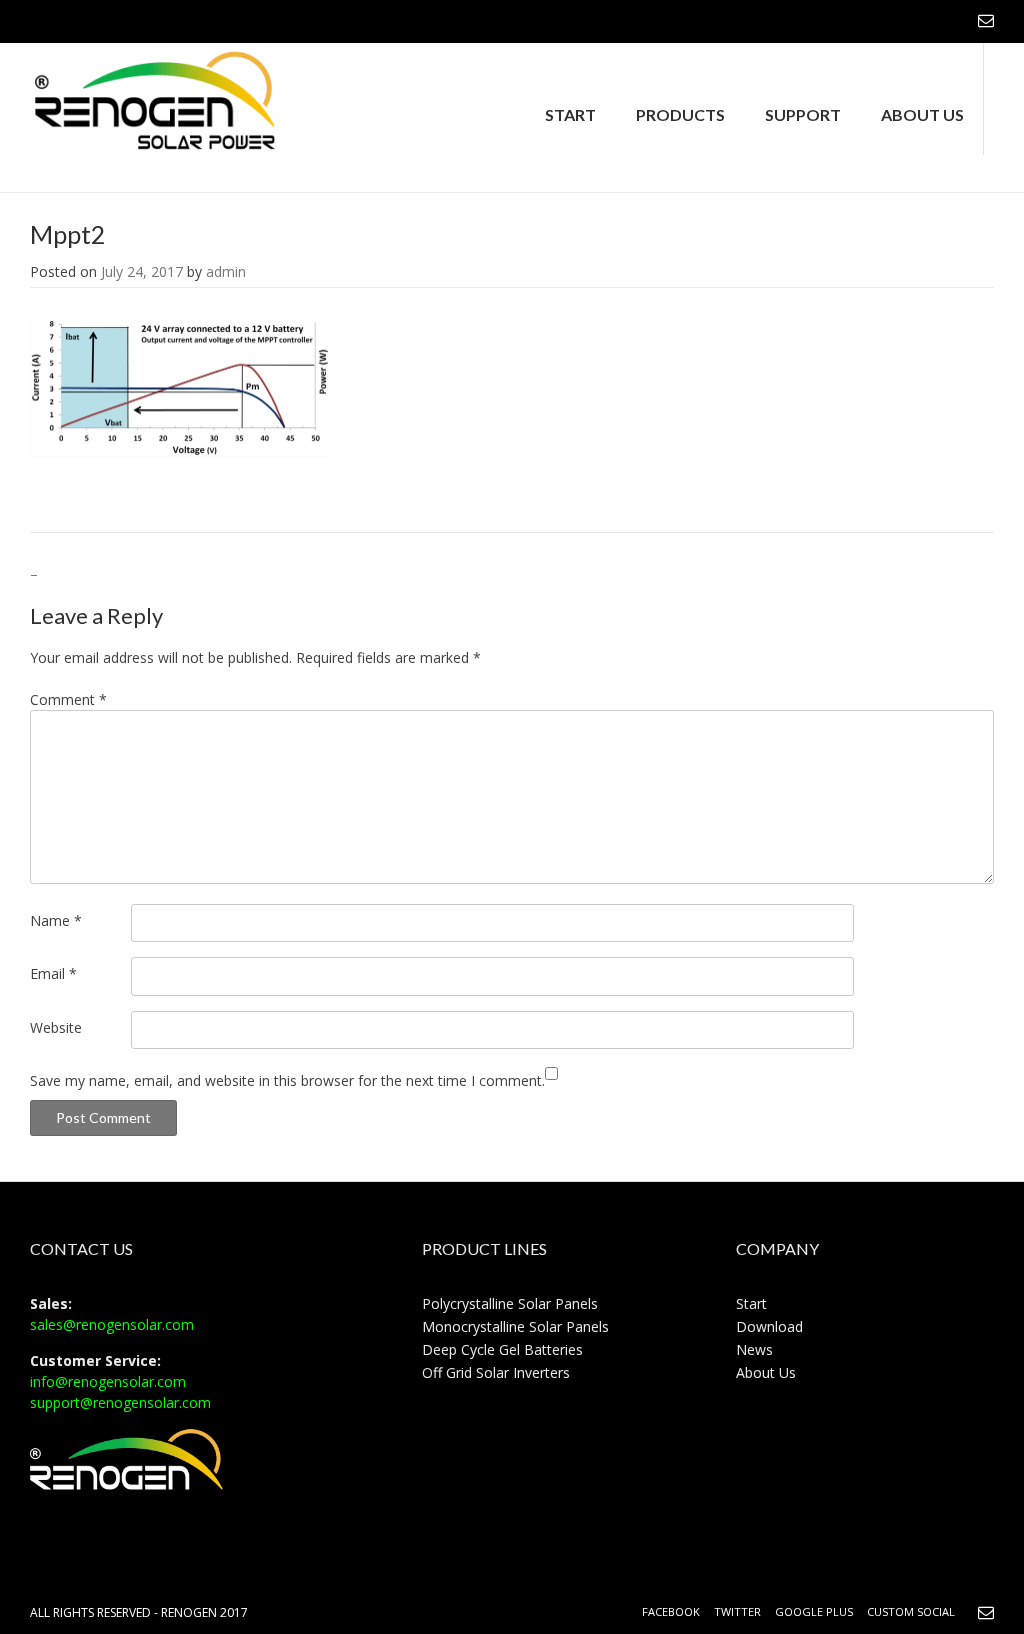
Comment (68, 699)
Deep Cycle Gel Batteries (502, 1349)
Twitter (737, 1611)
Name (56, 920)
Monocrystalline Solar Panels (515, 1326)
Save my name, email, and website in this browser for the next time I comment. (287, 1080)
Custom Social (911, 1611)
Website (56, 1027)
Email (53, 973)
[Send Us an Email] (986, 20)
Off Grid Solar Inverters (496, 1372)
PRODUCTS (680, 114)
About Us (766, 1372)
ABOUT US (922, 114)
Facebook (671, 1611)
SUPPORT (803, 114)
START (570, 114)
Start (751, 1303)
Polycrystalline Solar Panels (510, 1303)
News (754, 1349)
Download (769, 1326)
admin (226, 271)
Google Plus (814, 1611)
